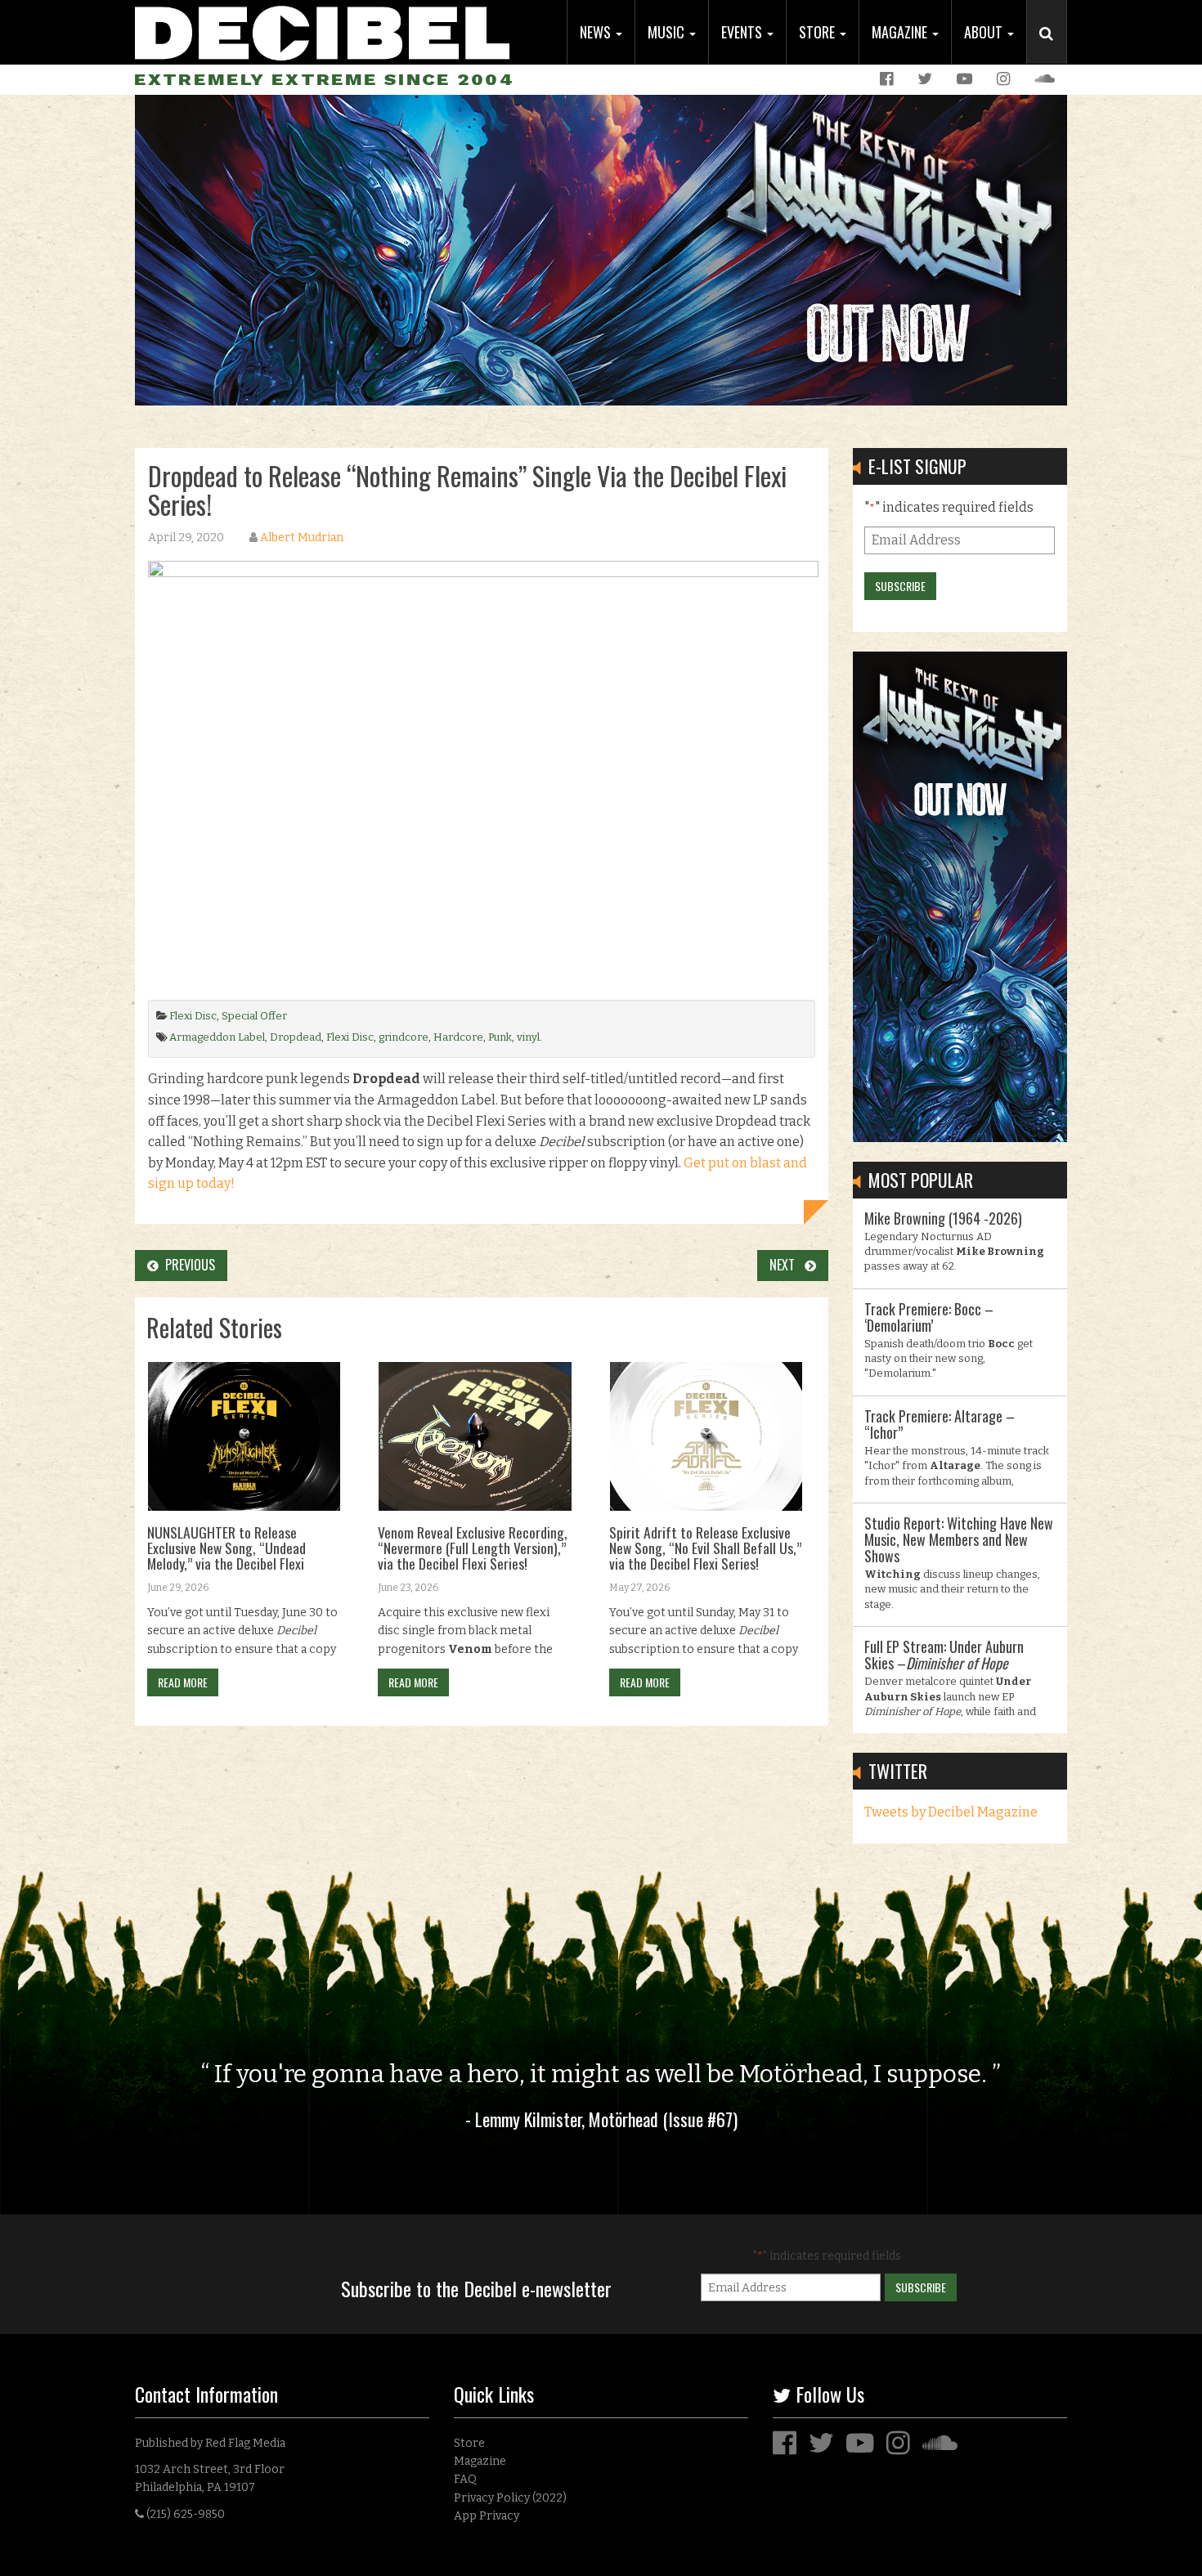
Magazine (901, 32)
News (597, 32)
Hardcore (458, 1037)
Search (1053, 50)
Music (668, 32)
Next (787, 1265)
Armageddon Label (217, 1037)
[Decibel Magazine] (322, 31)
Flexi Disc (193, 1016)
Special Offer (254, 1016)
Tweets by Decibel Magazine (951, 1812)
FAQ (465, 2479)
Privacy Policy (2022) (510, 2498)
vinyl (528, 1037)
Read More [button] (183, 1682)
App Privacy (487, 2516)
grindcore (404, 1037)
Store (819, 32)
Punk (500, 1037)
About (985, 32)
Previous (187, 1265)
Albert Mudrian (302, 538)
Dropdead (296, 1037)
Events (743, 32)
